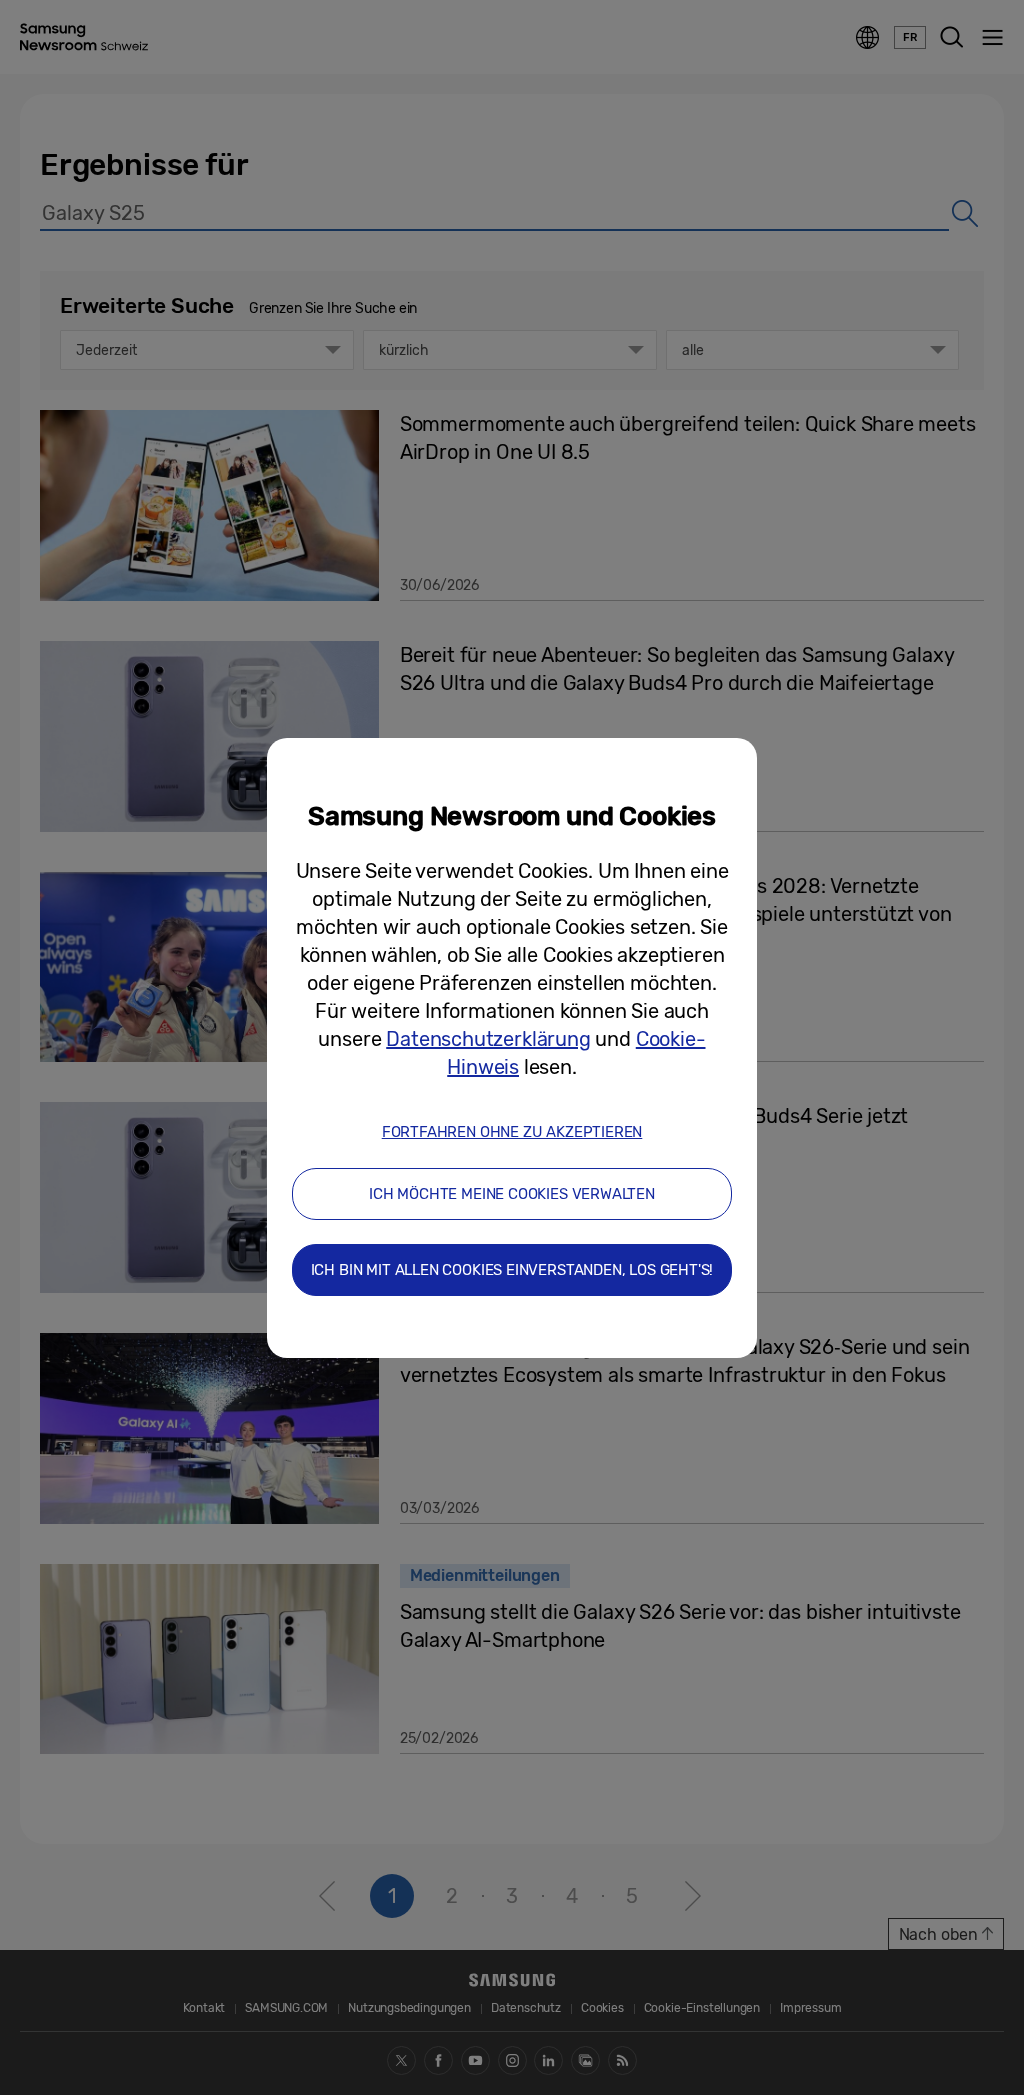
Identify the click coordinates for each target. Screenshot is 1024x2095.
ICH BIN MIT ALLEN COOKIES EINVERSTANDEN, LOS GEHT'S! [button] (512, 1270)
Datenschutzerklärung (488, 1039)
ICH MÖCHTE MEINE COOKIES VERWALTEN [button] (512, 1194)
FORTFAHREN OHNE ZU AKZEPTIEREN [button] (512, 1132)
